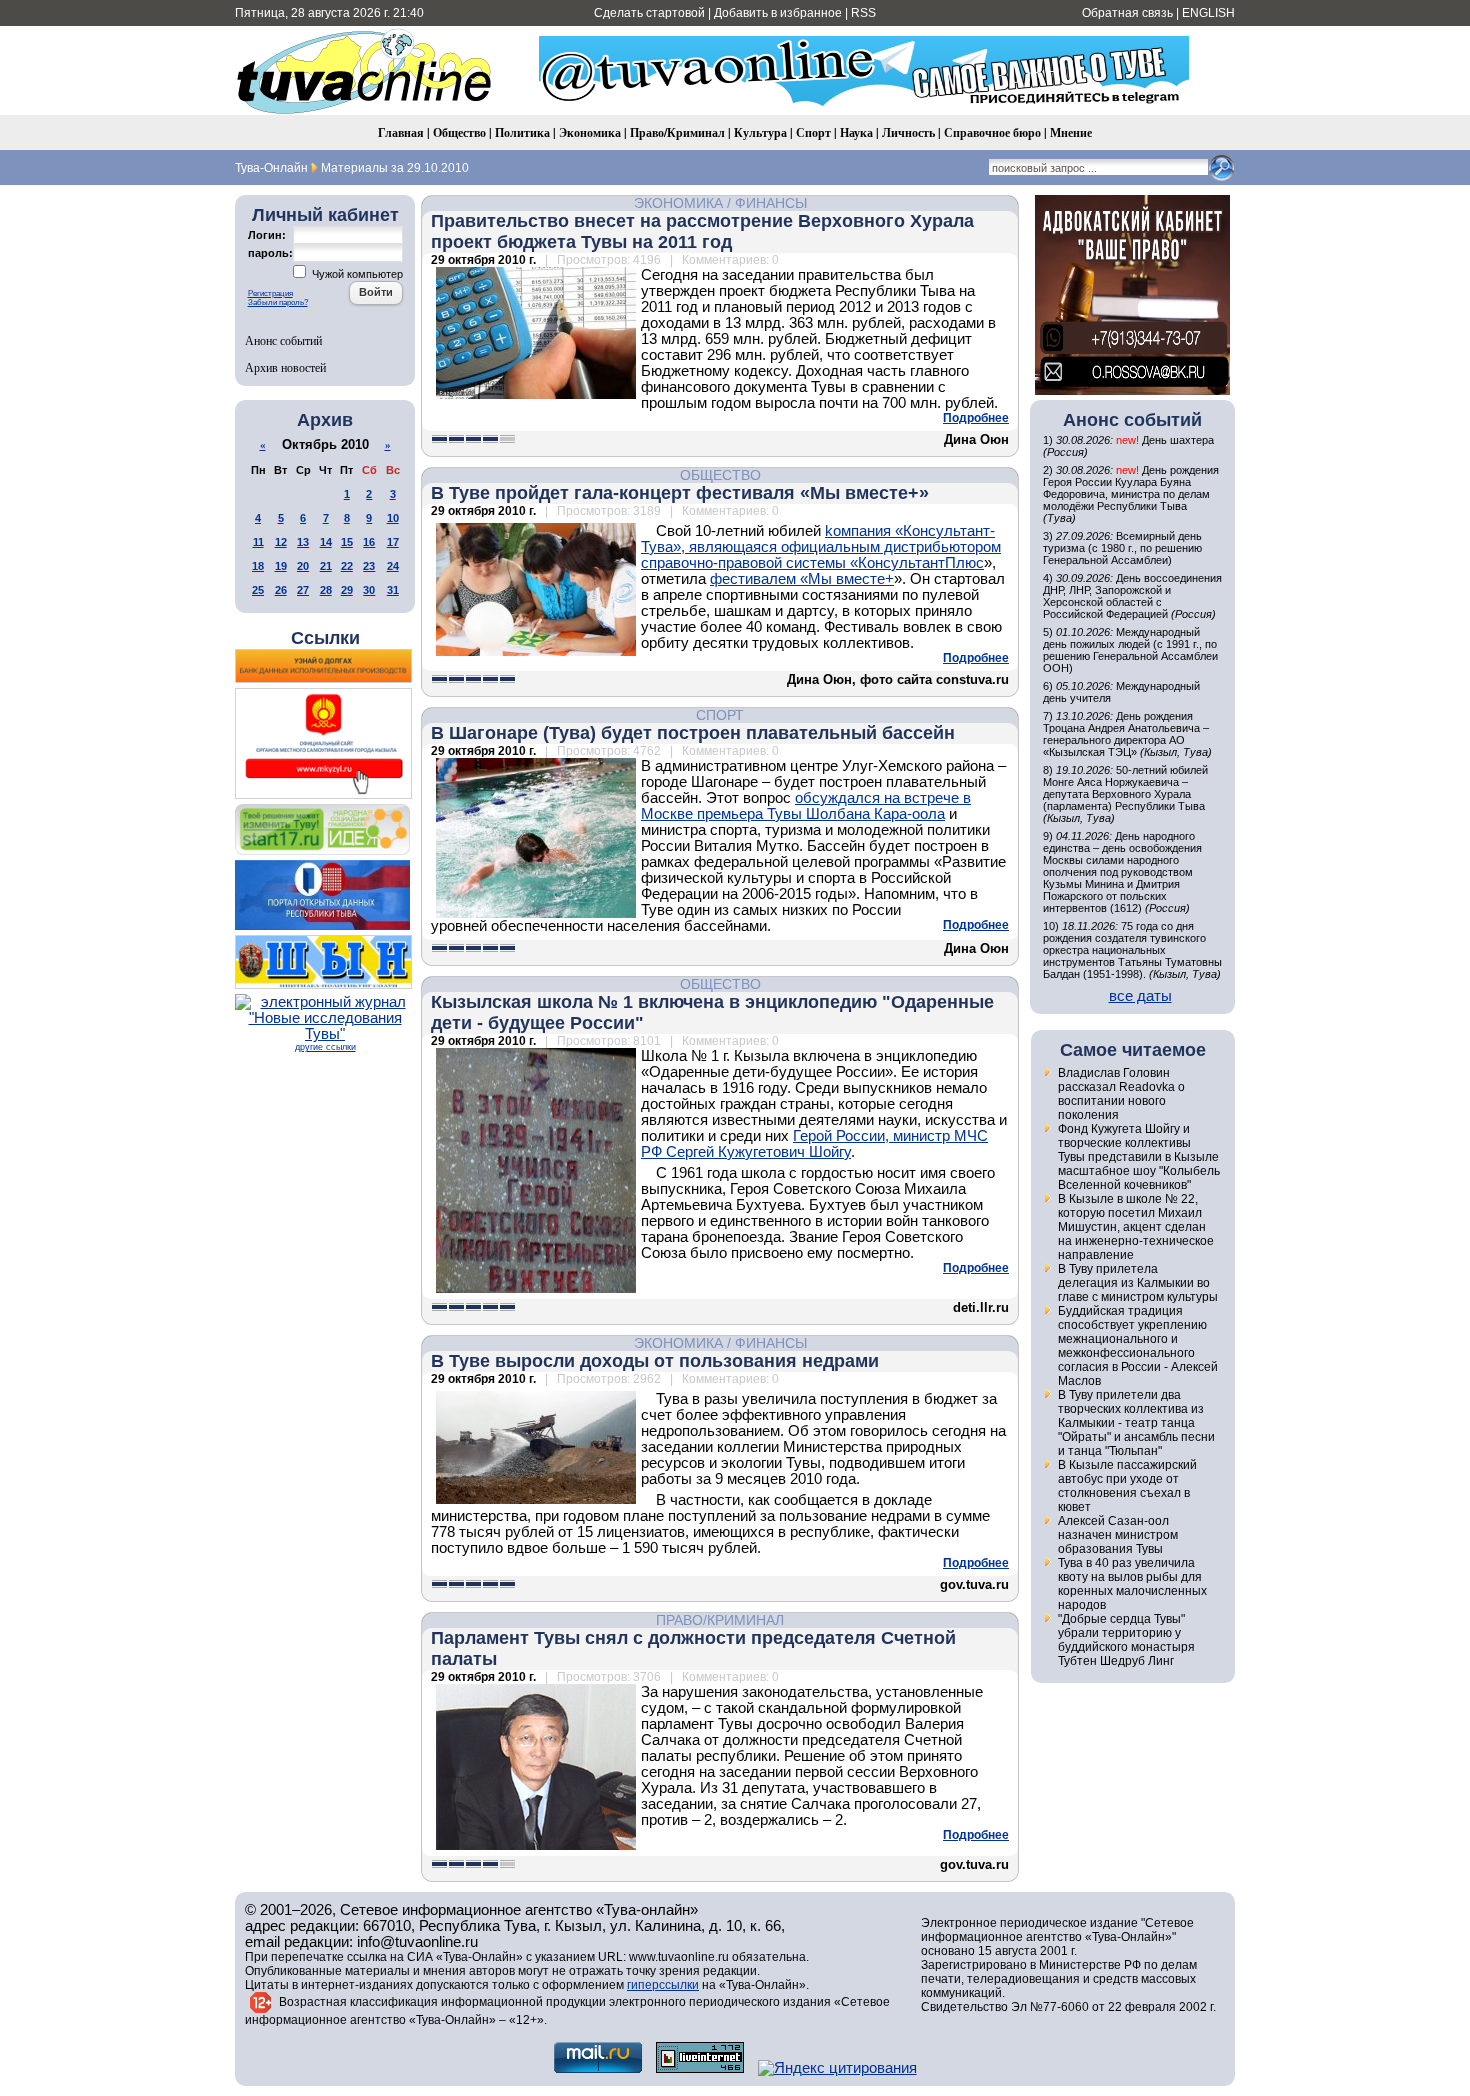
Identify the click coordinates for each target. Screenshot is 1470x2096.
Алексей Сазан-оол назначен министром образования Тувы (1118, 1535)
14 (326, 542)
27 (303, 590)
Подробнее (976, 418)
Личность (908, 132)
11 (258, 542)
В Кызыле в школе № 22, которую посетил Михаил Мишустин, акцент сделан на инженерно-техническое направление (1136, 1227)
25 (258, 590)
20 (303, 566)
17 (393, 542)
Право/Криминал (677, 132)
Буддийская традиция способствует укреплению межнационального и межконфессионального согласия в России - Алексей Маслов (1138, 1346)
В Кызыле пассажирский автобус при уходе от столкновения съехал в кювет (1127, 1486)
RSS (863, 13)
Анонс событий (283, 340)
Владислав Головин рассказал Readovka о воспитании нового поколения (1121, 1094)
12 (281, 542)
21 (326, 566)
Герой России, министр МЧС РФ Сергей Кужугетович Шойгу (814, 1144)
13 (303, 542)
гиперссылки (663, 1985)
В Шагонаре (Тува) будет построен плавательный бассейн (693, 733)
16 (369, 542)
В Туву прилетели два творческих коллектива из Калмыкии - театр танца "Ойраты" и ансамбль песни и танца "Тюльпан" (1136, 1423)
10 (393, 518)
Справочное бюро (992, 132)
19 (281, 566)
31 (393, 590)
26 (281, 590)
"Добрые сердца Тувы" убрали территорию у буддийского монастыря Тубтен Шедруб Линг (1126, 1640)
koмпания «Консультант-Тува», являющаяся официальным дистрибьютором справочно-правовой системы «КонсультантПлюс (821, 547)
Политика (522, 132)
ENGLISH (1208, 13)
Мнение (1071, 132)
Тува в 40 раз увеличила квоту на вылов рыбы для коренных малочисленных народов (1132, 1584)
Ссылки (325, 638)
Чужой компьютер (356, 274)
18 (258, 566)
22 (347, 566)
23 (369, 566)
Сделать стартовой (649, 13)
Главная (401, 132)
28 (326, 590)
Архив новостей (285, 367)
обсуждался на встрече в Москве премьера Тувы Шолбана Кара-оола (806, 806)
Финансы (771, 203)
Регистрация (270, 293)
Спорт (813, 132)
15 (347, 542)
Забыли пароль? (278, 302)
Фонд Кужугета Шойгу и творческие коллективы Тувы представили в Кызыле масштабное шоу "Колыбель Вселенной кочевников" (1139, 1157)
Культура (760, 132)
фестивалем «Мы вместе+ (802, 579)
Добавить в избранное (778, 13)
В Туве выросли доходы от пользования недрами (655, 1361)
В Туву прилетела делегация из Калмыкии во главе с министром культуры (1138, 1283)
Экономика (590, 132)
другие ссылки (325, 1047)
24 (393, 566)
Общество (459, 132)
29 (347, 590)
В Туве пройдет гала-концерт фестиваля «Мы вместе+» (680, 493)
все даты (1140, 996)
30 (369, 590)
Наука (856, 132)
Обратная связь (1127, 13)
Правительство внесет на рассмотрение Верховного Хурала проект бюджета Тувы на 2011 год (702, 231)
